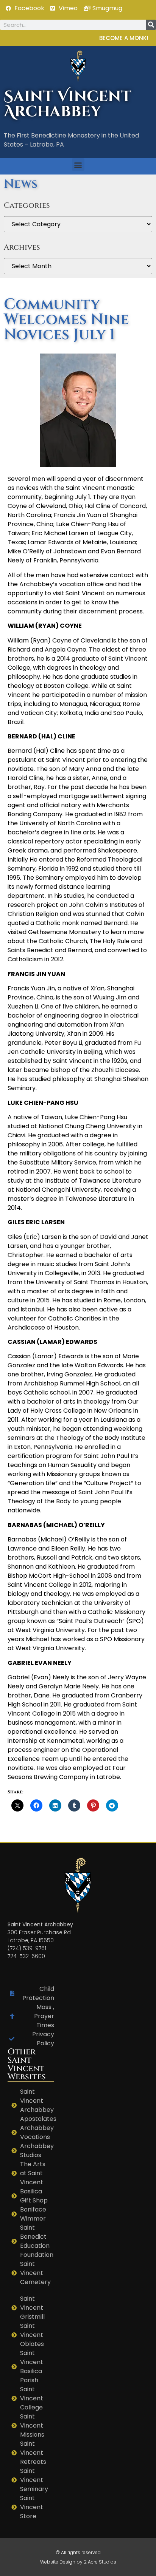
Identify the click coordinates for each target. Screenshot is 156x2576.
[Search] (151, 25)
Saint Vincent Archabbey (68, 104)
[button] (78, 164)
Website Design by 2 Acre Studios (78, 2562)
